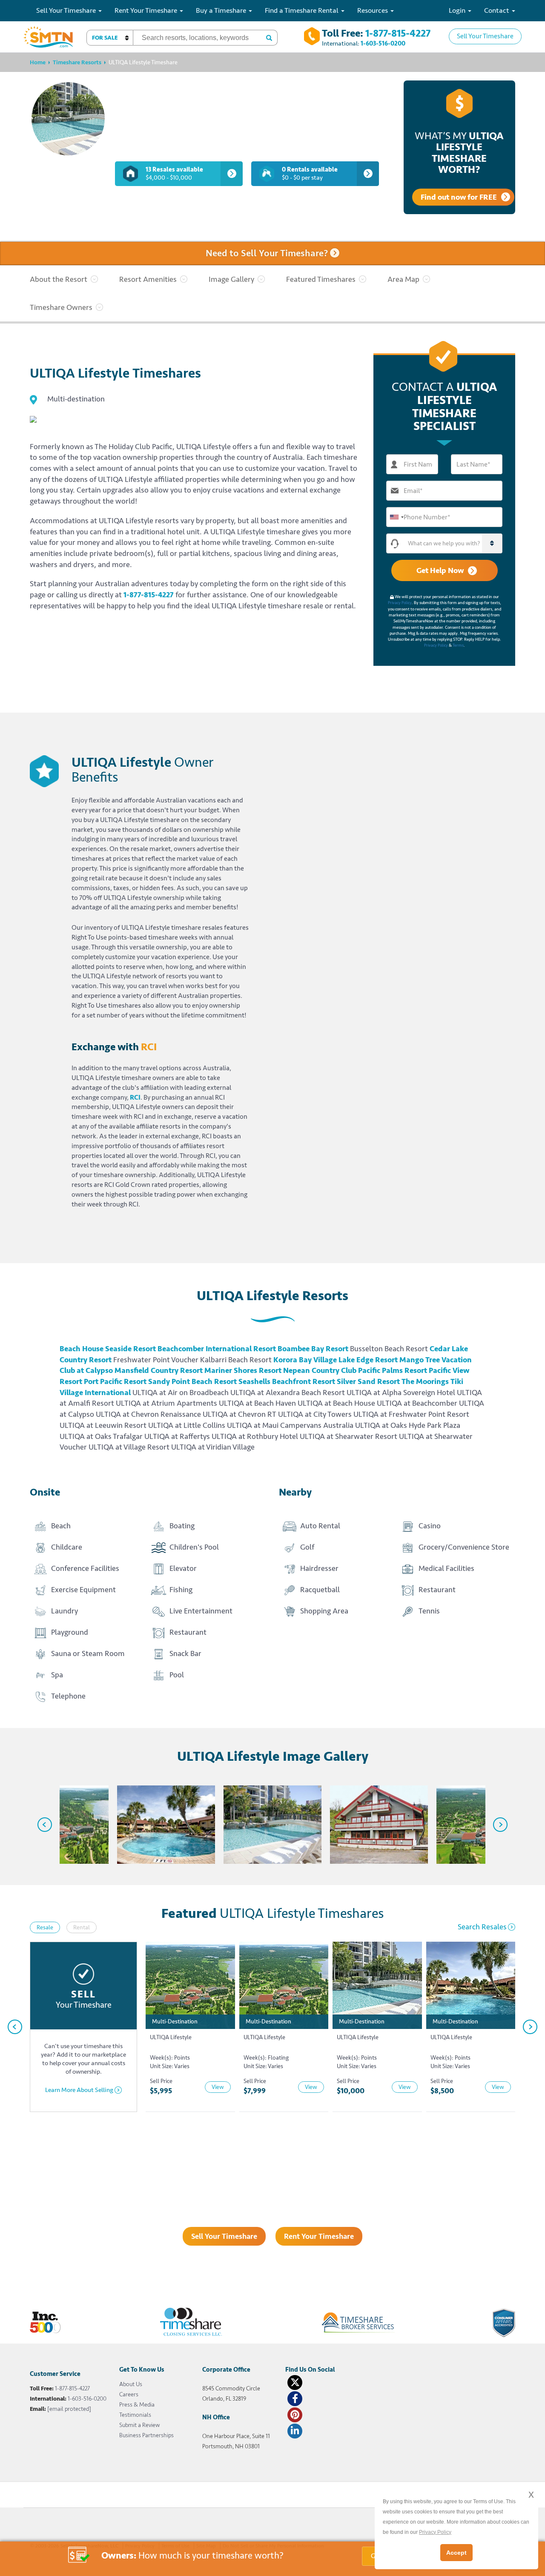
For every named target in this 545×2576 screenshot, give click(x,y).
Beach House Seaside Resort (108, 1349)
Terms (458, 645)
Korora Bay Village (305, 1360)
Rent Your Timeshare (319, 2236)
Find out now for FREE (459, 197)
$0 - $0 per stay (310, 174)
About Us (131, 2384)
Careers (129, 2394)
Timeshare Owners (61, 307)
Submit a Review (139, 2425)
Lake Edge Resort (368, 1360)
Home (38, 62)
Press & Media (137, 2405)
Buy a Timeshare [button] (222, 10)
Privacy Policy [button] (435, 2532)
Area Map (403, 279)
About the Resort (59, 279)
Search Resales (482, 1927)
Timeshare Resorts (77, 62)
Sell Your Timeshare (485, 36)
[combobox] (396, 517)
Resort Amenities (148, 279)
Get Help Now (440, 570)
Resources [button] (373, 10)
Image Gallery (231, 279)
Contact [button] (498, 10)
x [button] (531, 2494)
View (218, 2087)
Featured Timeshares (321, 279)
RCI (135, 1097)
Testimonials (135, 2415)
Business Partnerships (146, 2435)
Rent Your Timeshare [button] (147, 10)
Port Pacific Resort (115, 1381)
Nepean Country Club (320, 1370)
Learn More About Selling (79, 2090)
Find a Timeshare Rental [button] (303, 10)
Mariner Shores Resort (243, 1370)
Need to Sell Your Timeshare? (268, 254)
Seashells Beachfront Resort (287, 1381)
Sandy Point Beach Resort (192, 1381)
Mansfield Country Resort (159, 1370)
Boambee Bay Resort (313, 1349)
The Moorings (425, 1381)
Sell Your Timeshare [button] (67, 10)
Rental (82, 1927)
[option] (60, 1825)
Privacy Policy (400, 603)
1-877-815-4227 (398, 33)
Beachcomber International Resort (217, 1349)
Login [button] (458, 10)
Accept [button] (456, 2553)
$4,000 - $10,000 (174, 174)
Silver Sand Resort (368, 1381)
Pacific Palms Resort (393, 1370)
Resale (45, 1927)
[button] (110, 38)
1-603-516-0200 (383, 44)
